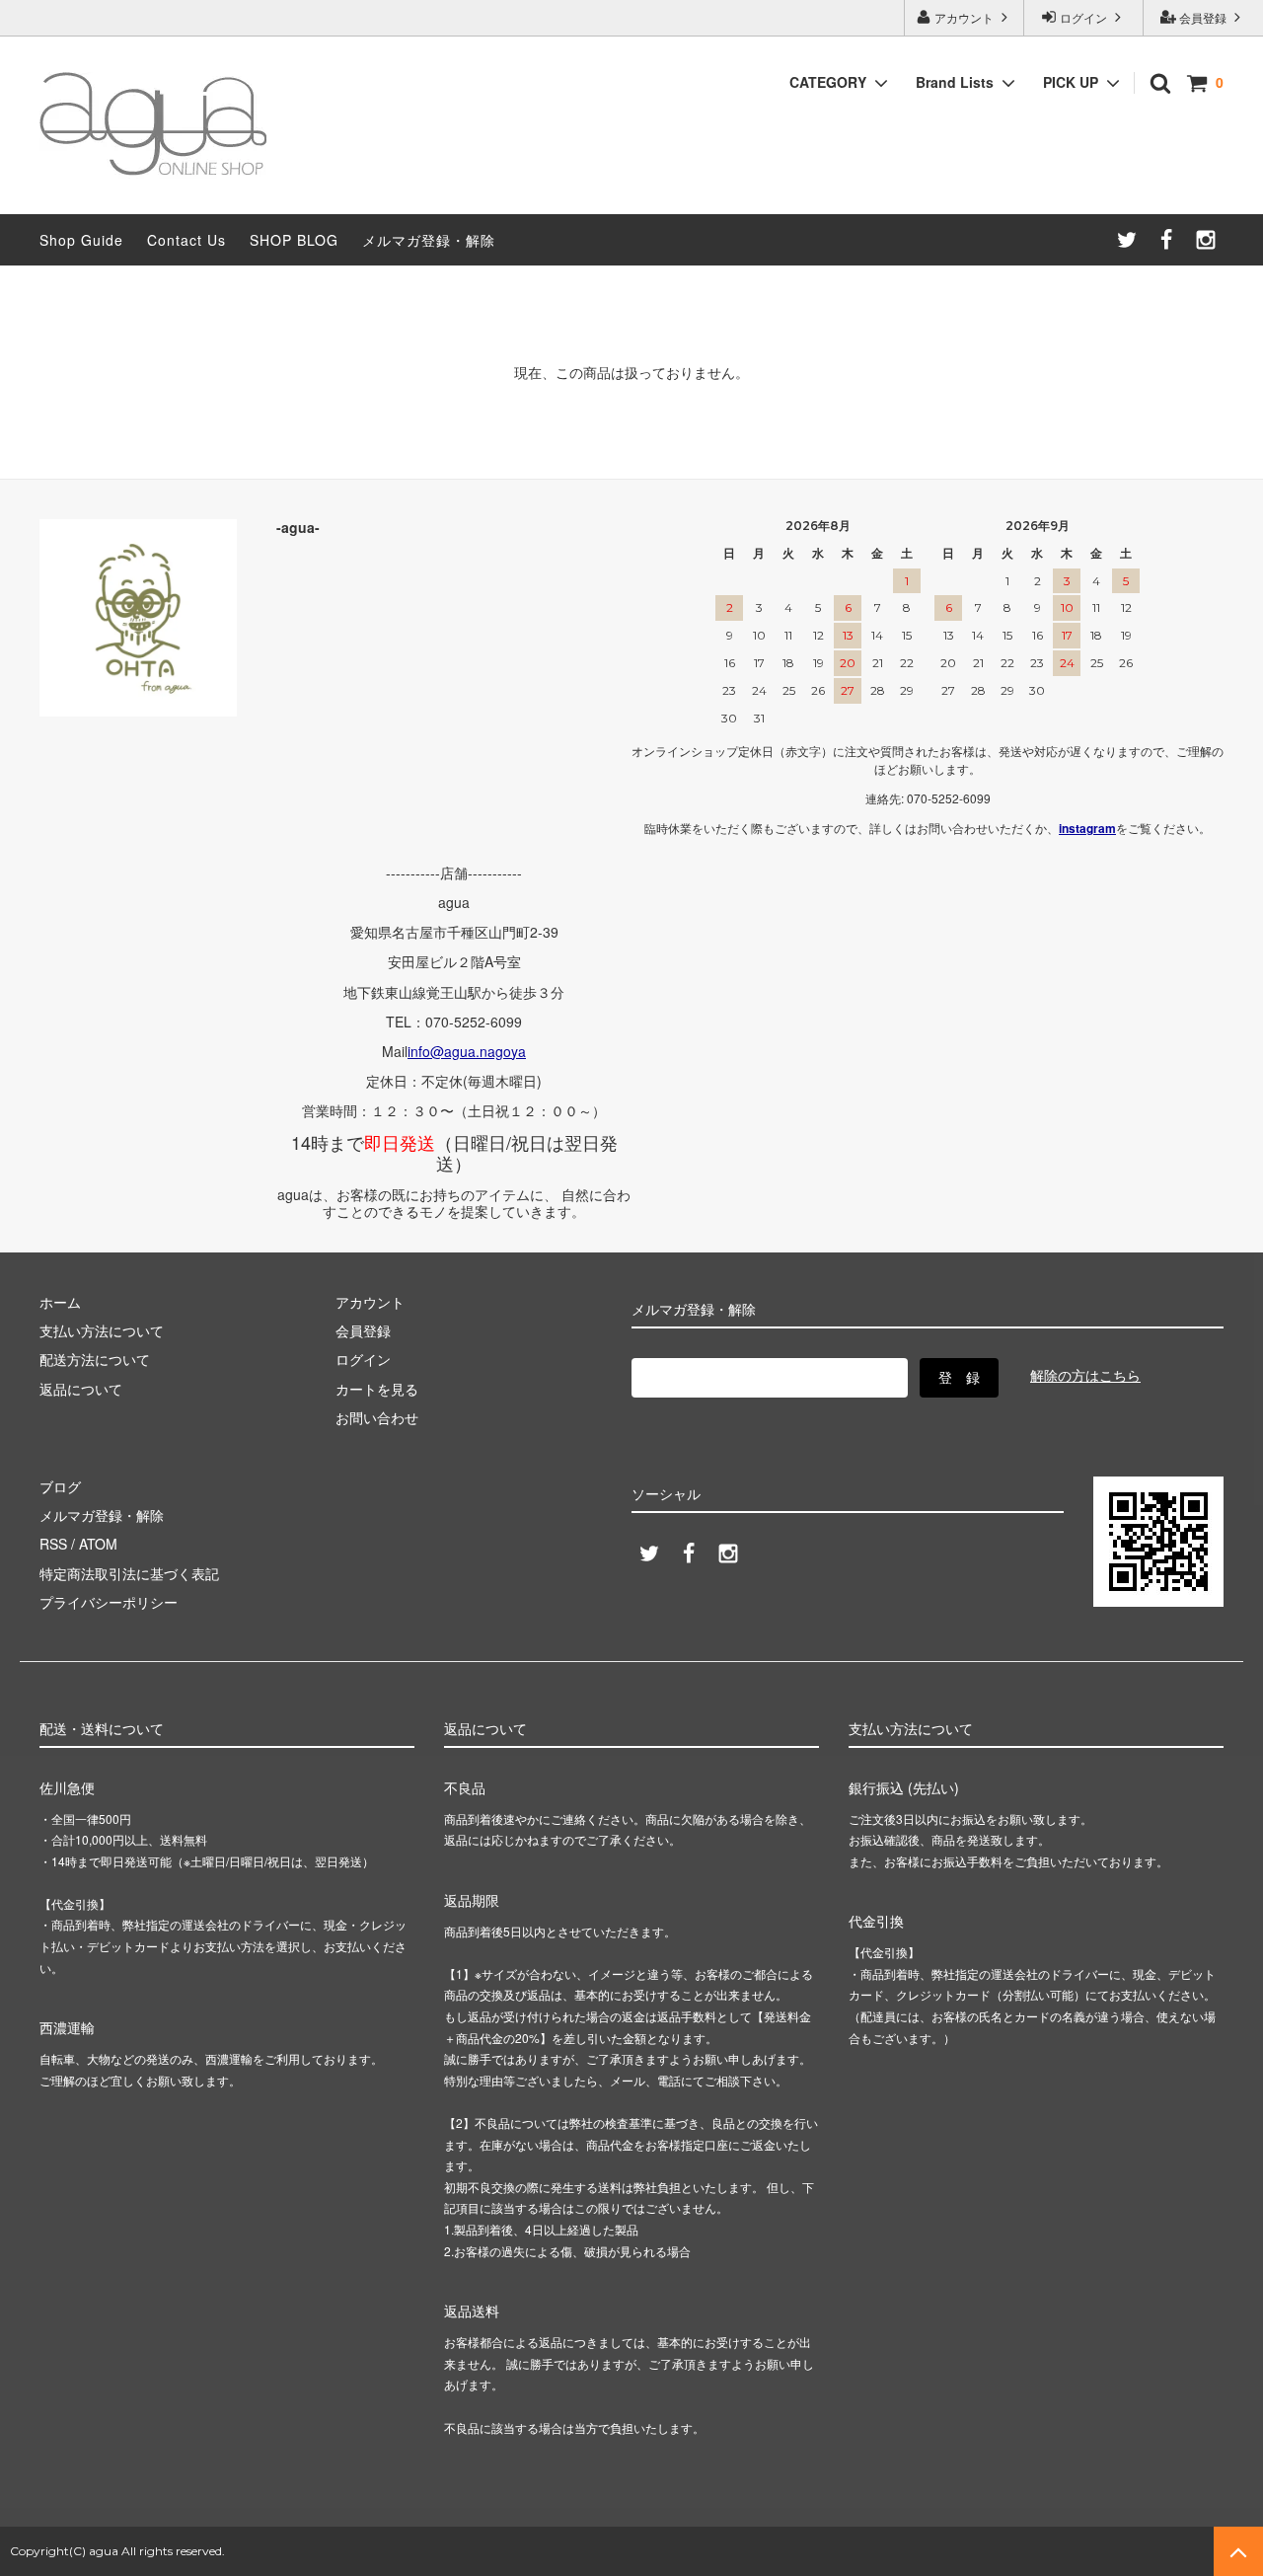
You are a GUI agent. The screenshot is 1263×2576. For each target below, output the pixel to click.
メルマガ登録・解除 (429, 240)
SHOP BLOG (294, 240)
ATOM (98, 1544)
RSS (53, 1544)
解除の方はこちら (1085, 1375)
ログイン (1083, 17)
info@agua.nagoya (467, 1051)
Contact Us (186, 240)
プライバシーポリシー (109, 1602)
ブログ (60, 1486)
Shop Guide (81, 240)
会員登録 (1203, 17)
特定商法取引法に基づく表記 (129, 1573)
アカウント (964, 17)
